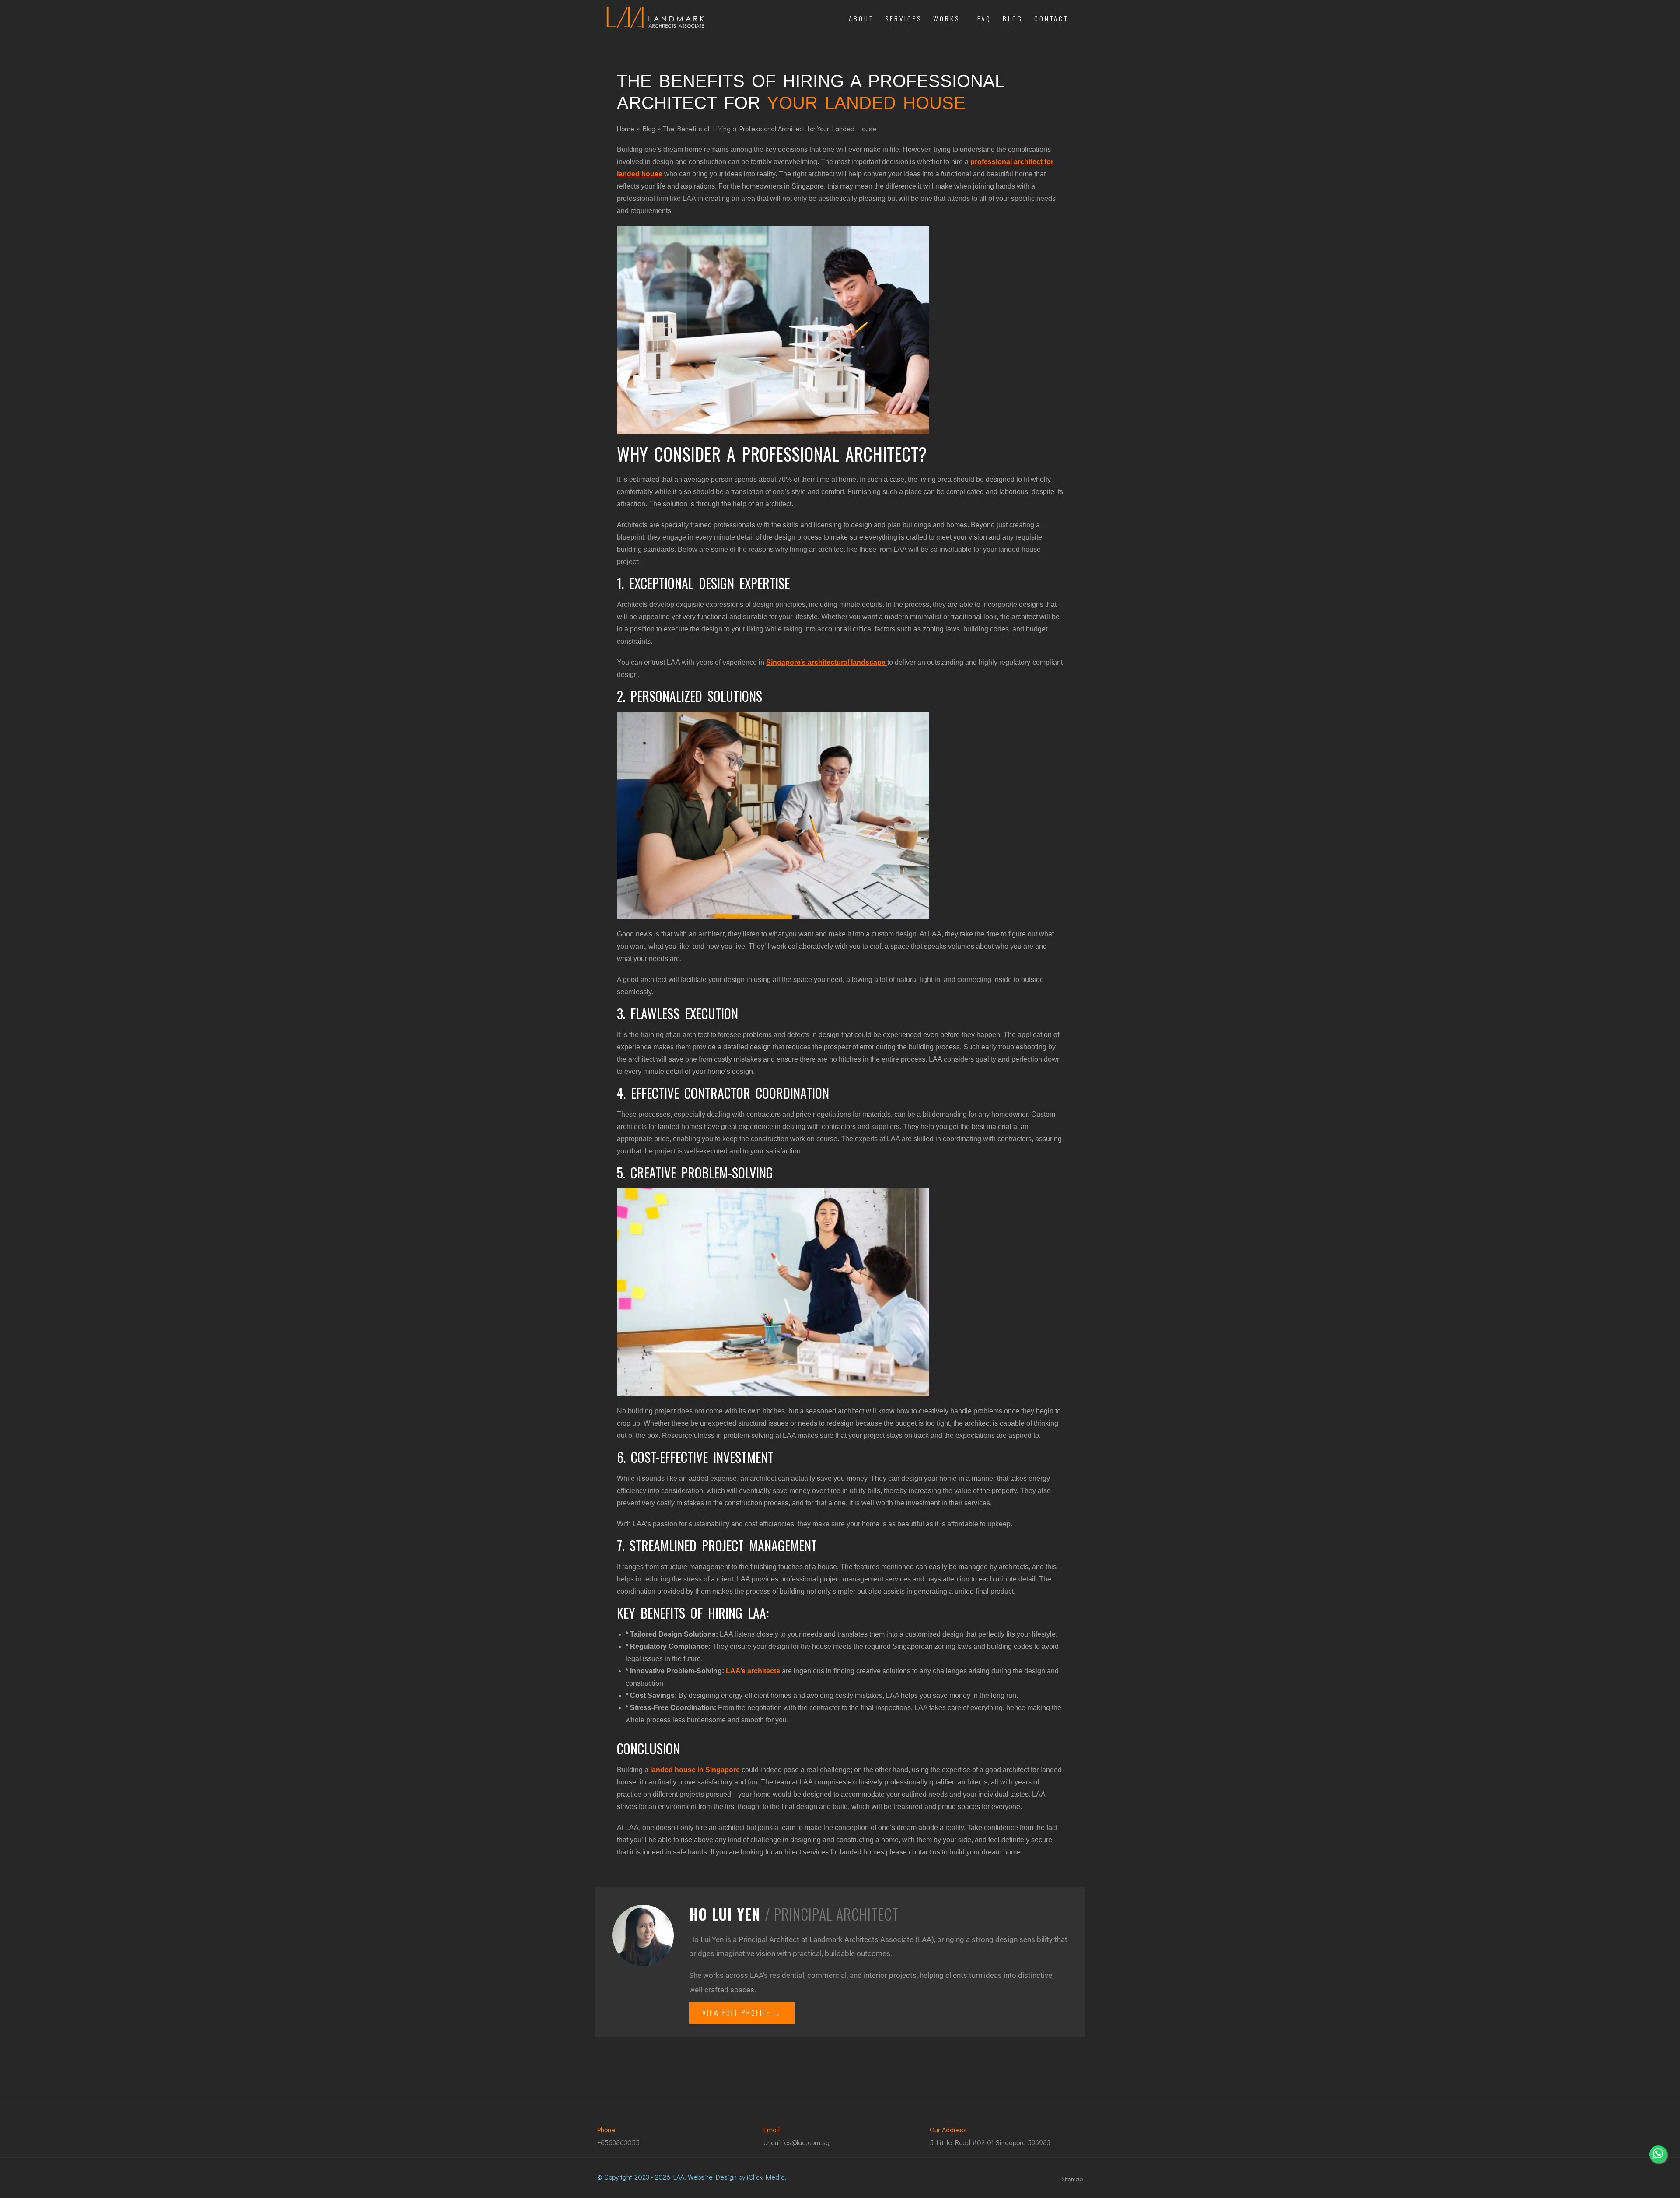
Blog (1013, 18)
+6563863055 (618, 2142)
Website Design (712, 2177)
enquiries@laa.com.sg (796, 2142)
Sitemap (1072, 2179)
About (861, 18)
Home (626, 128)
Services (903, 18)
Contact (1051, 18)
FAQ (984, 18)
